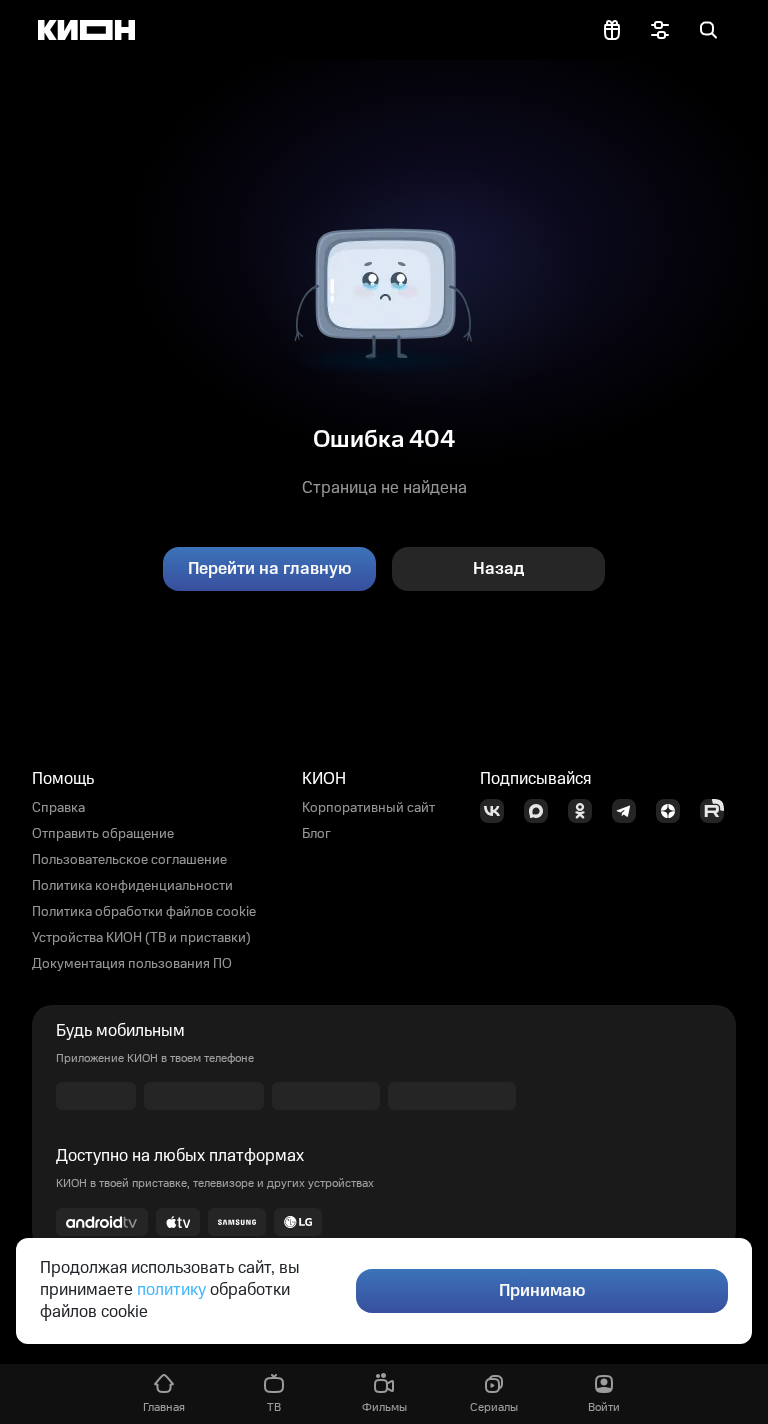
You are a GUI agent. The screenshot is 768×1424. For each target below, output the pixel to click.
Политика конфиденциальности (132, 886)
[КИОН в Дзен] (674, 811)
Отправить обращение (103, 834)
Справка (58, 808)
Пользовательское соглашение (129, 860)
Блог (316, 834)
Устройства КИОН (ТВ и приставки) (141, 938)
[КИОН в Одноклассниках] (586, 811)
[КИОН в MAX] (542, 811)
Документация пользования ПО (132, 964)
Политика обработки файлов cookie (144, 912)
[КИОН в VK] (498, 811)
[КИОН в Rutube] (718, 811)
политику (171, 1290)
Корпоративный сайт (368, 808)
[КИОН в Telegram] (630, 811)
